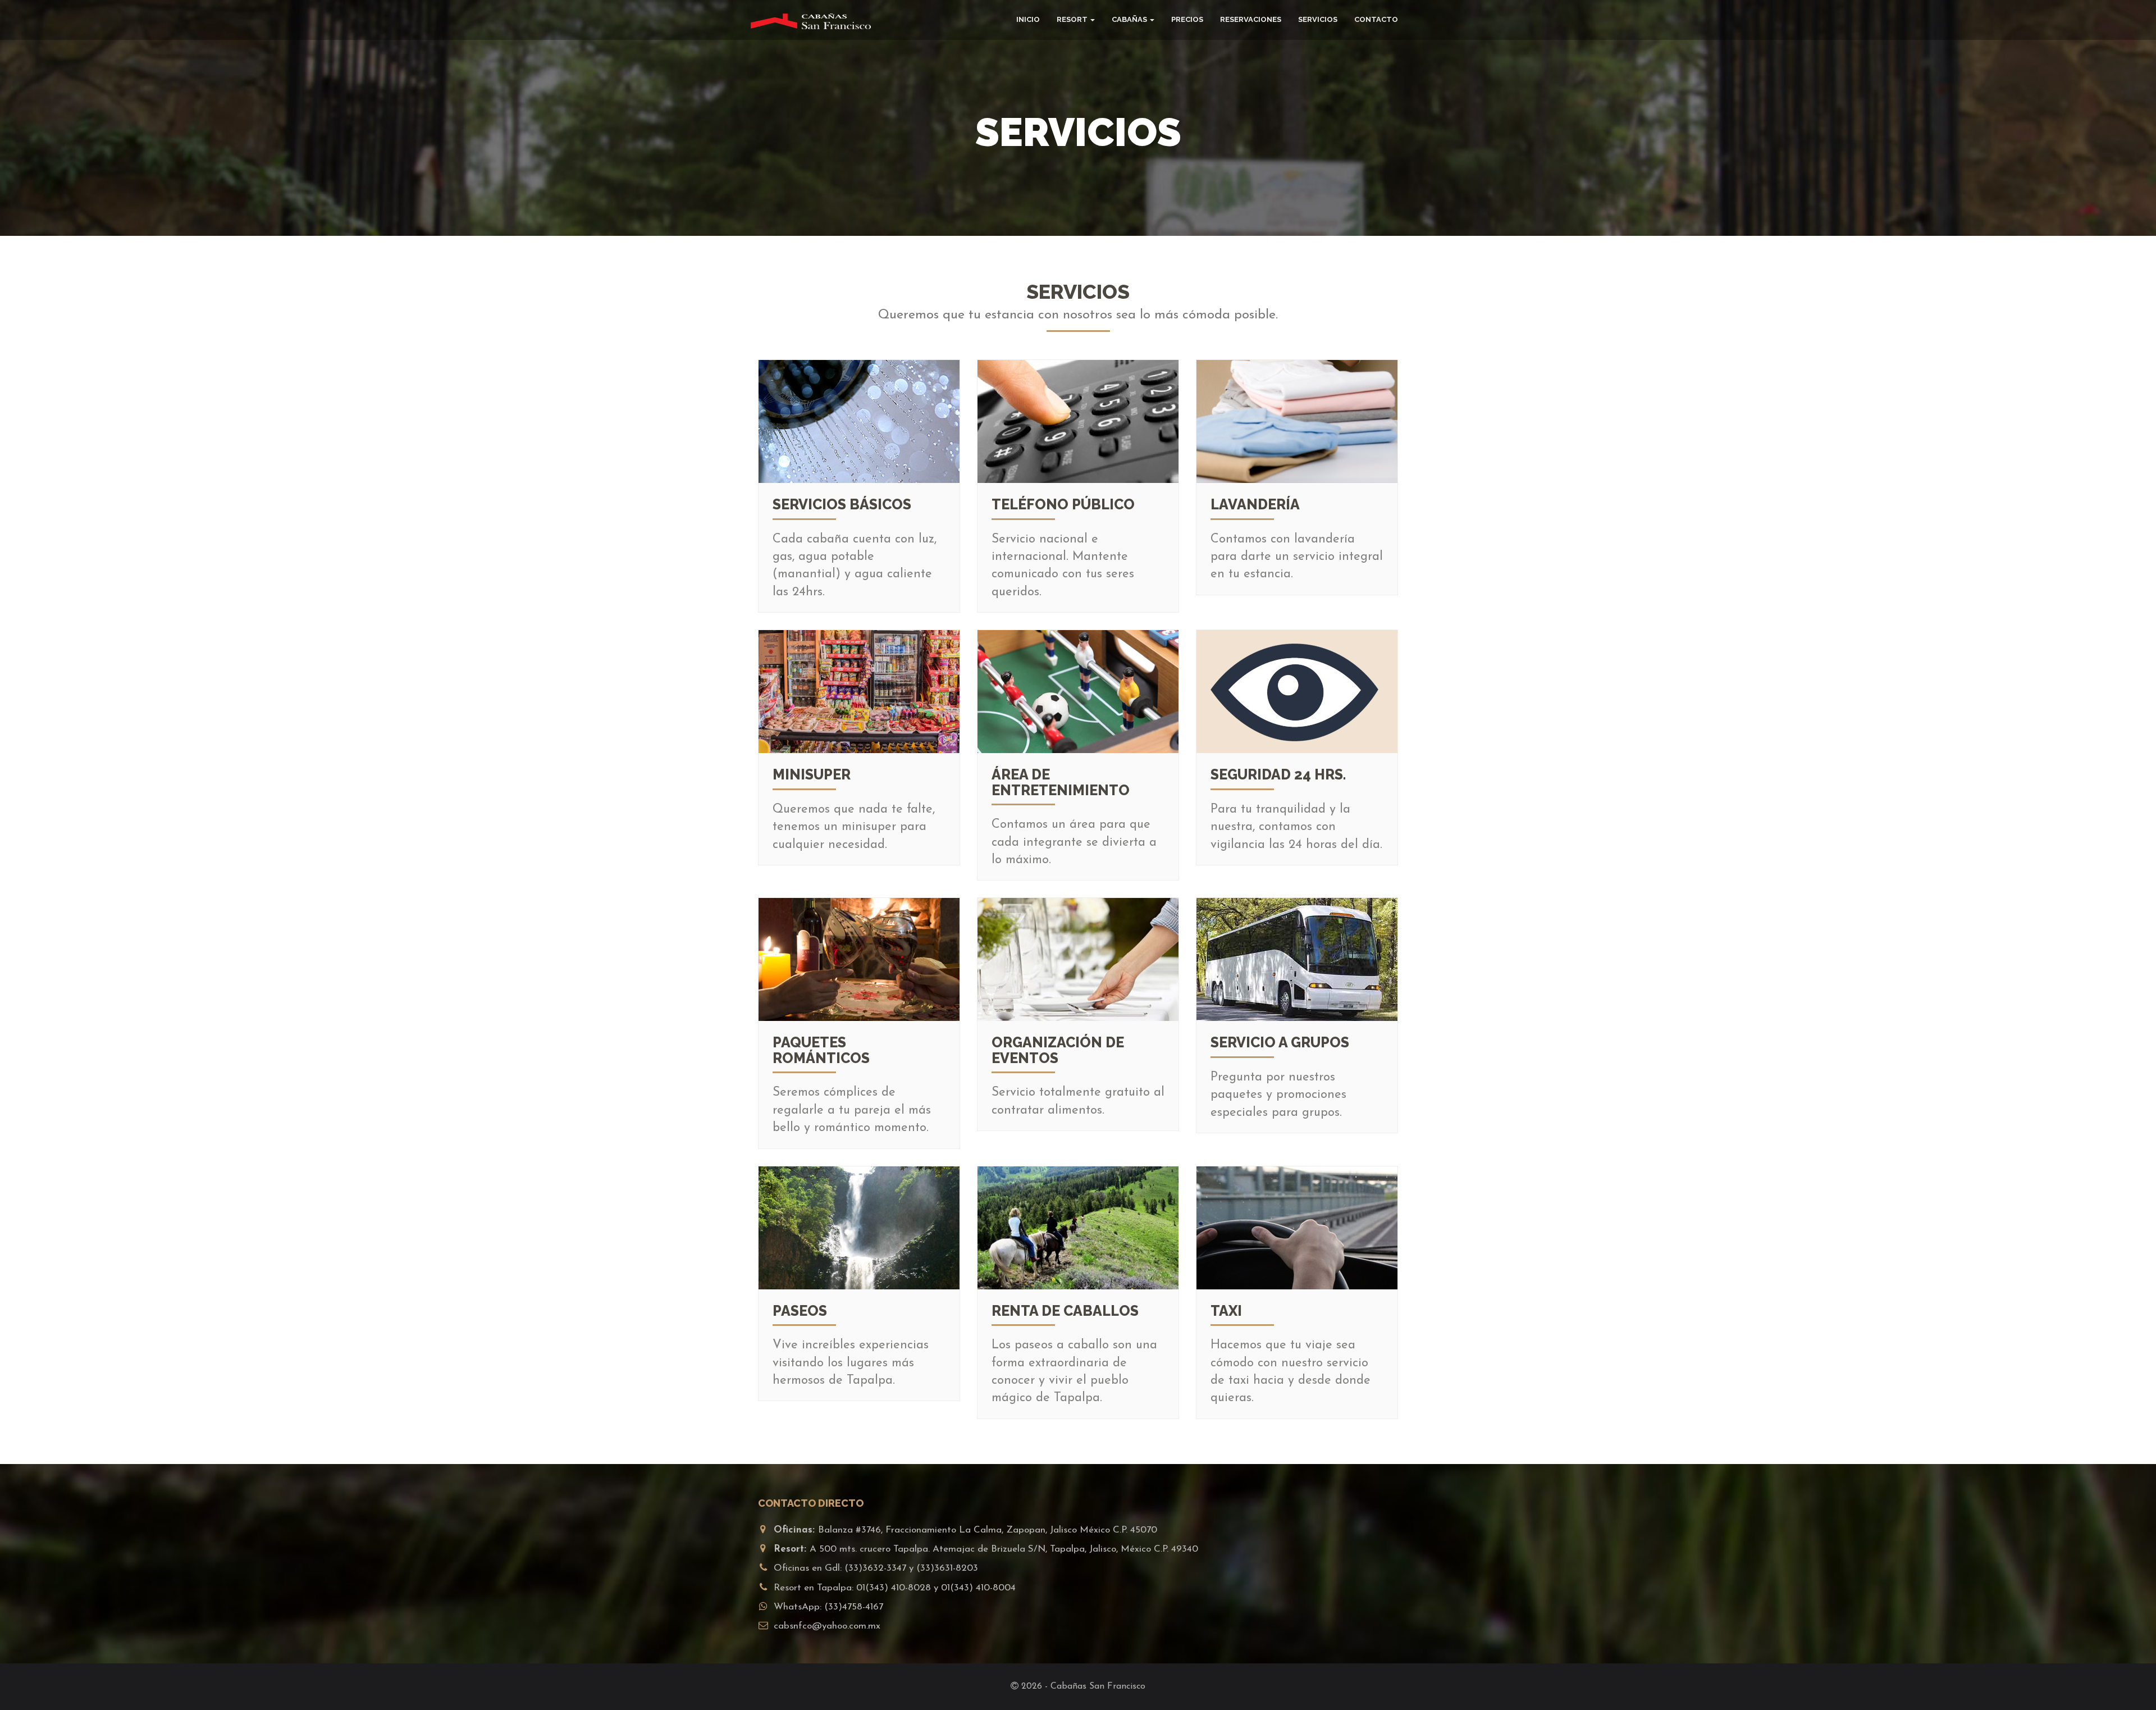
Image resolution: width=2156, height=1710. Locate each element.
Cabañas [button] (1129, 19)
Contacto (1376, 19)
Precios (1187, 19)
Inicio (1028, 19)
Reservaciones (1251, 19)
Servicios (1318, 19)
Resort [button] (1072, 19)
